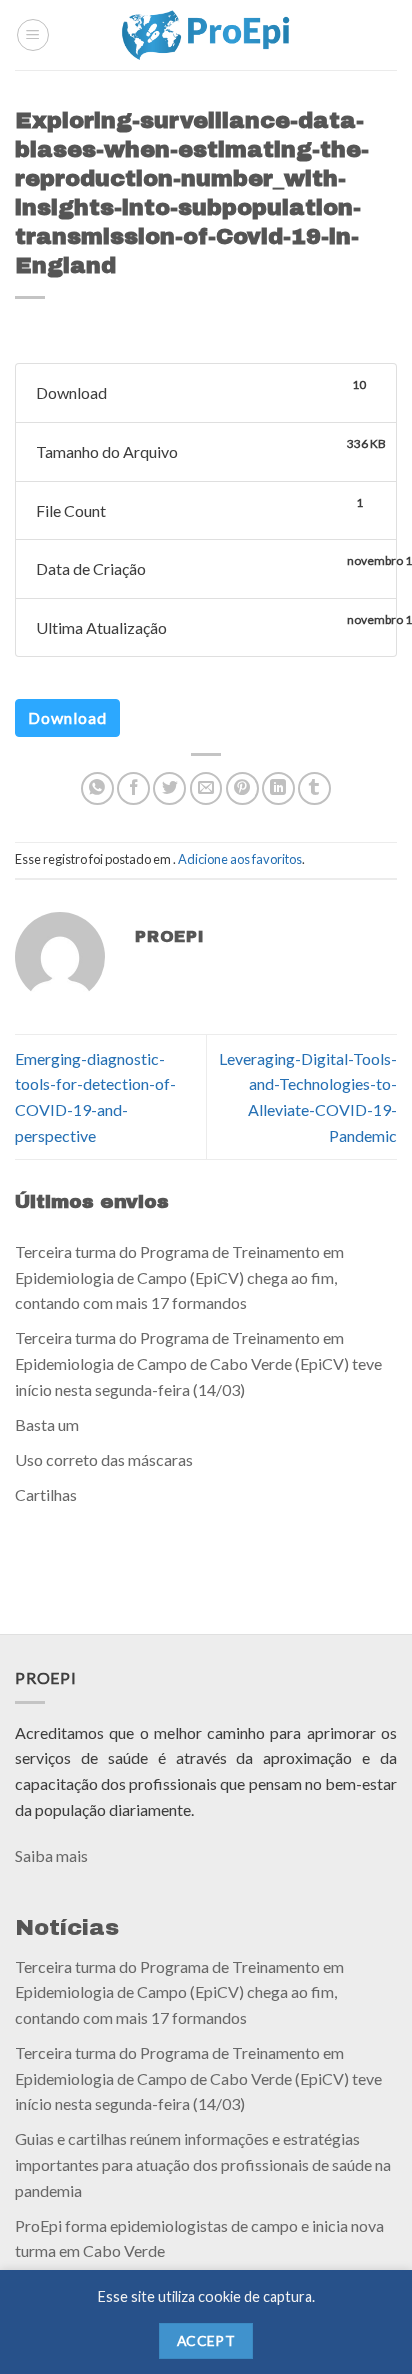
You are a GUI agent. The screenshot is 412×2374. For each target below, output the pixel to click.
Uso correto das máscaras (104, 1459)
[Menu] (33, 35)
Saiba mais (51, 1855)
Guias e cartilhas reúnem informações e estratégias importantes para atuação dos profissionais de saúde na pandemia (203, 2164)
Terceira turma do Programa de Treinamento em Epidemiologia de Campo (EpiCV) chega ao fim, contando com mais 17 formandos (179, 1277)
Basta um (47, 1424)
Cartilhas (46, 1494)
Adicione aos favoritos (240, 859)
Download (67, 717)
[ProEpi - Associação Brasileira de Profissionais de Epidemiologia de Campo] (206, 34)
